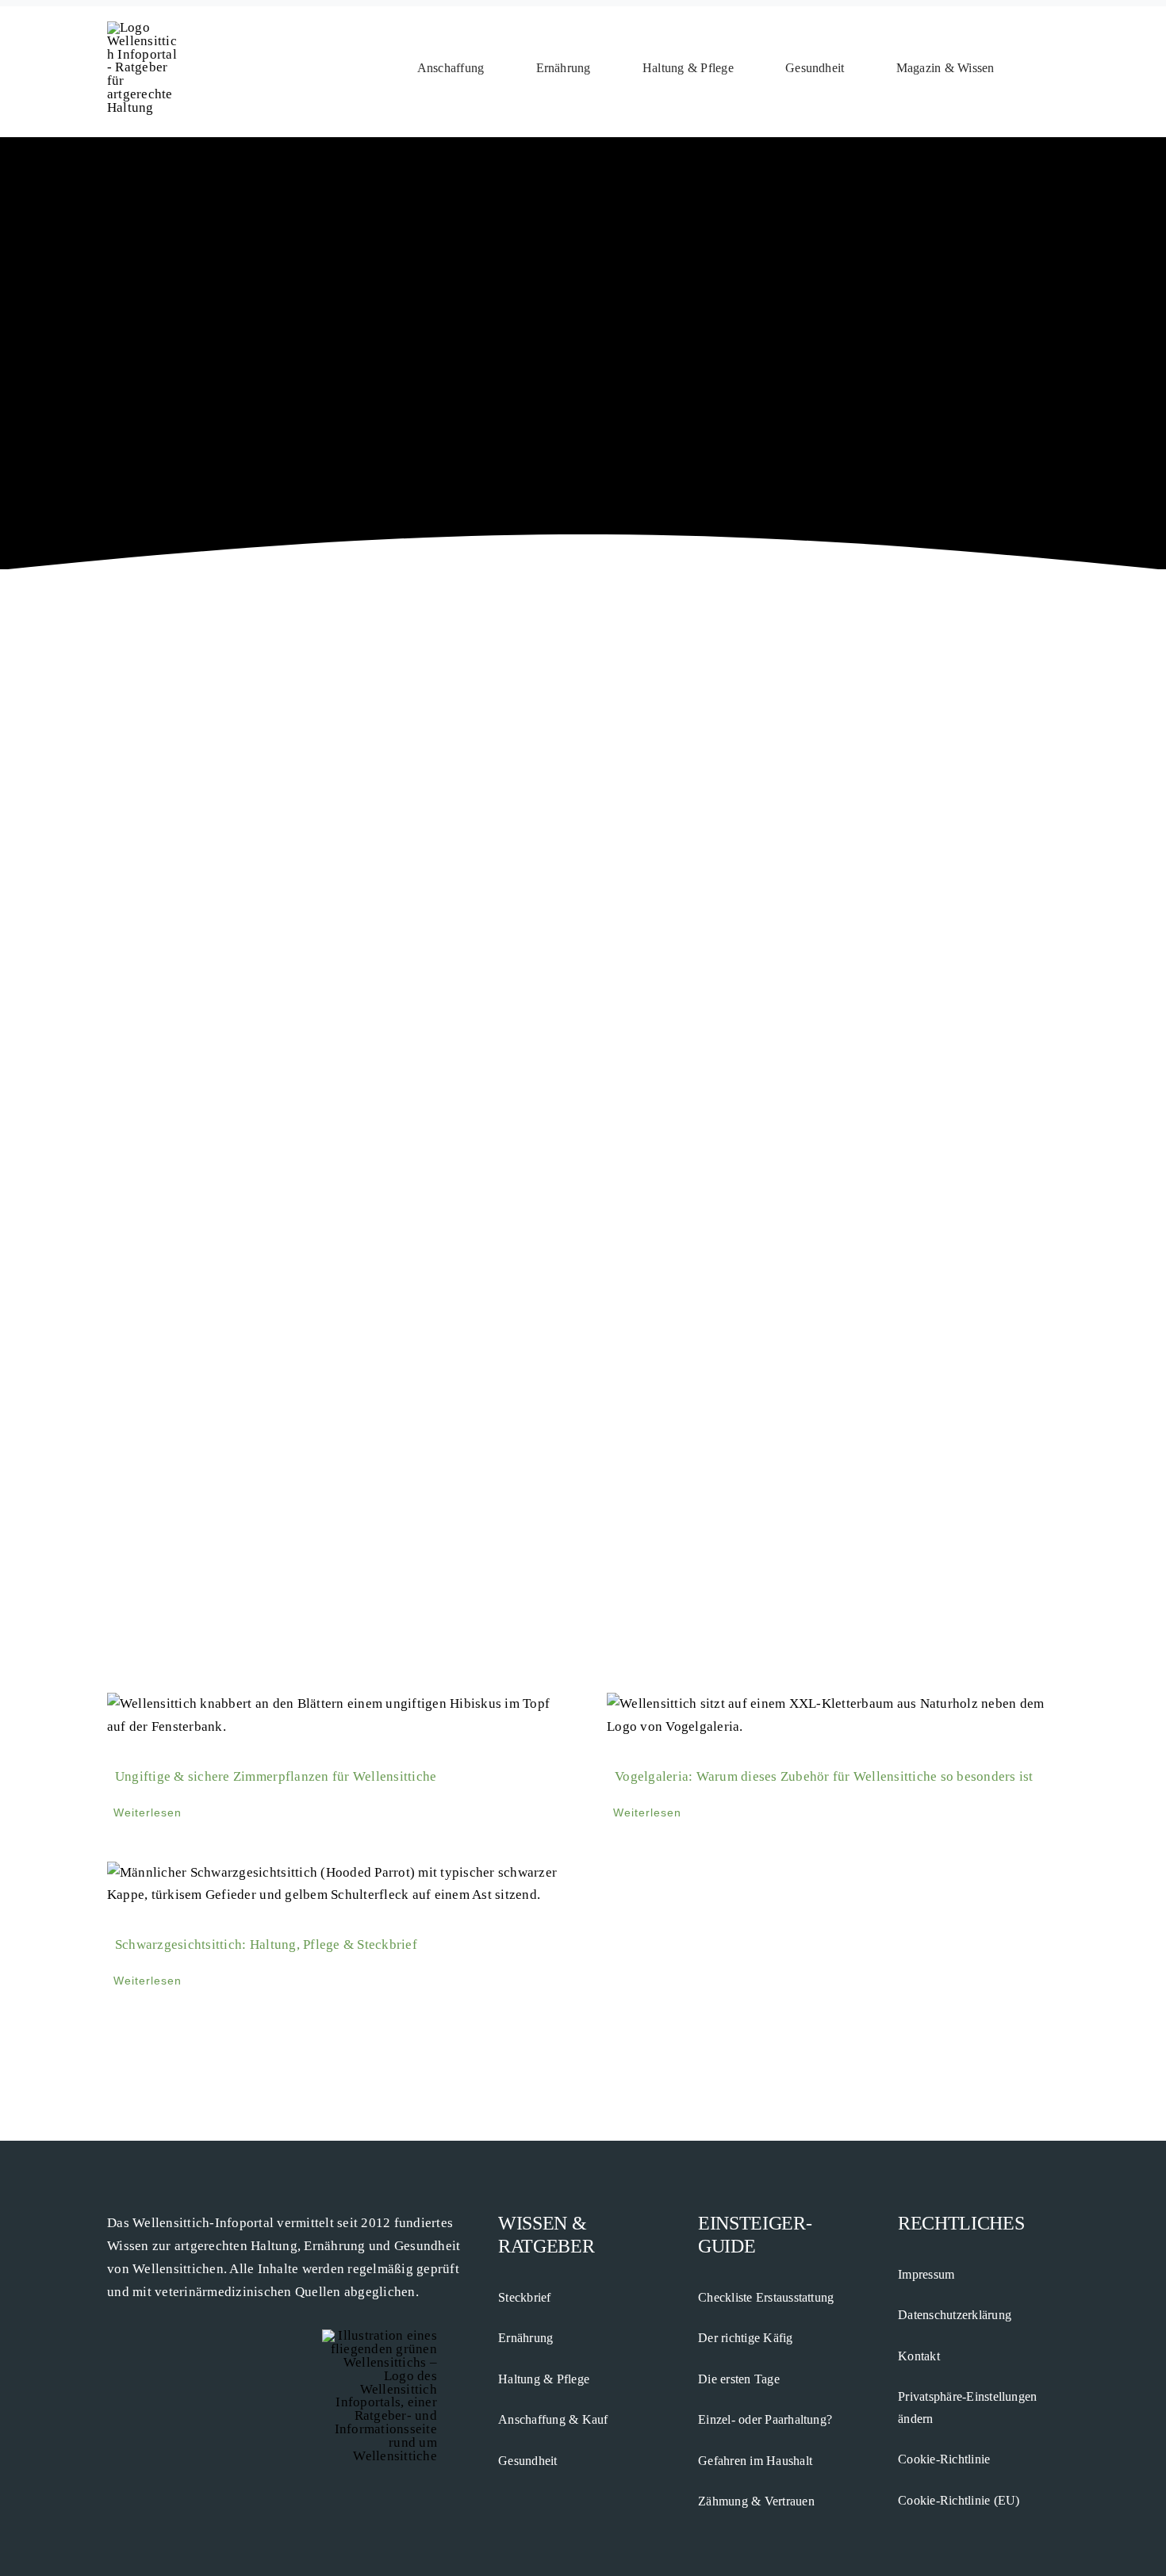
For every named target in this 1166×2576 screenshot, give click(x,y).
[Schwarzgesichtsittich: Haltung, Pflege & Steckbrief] (333, 1885)
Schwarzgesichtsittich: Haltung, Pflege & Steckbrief (266, 1944)
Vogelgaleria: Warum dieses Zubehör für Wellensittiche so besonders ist (824, 1776)
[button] (1053, 68)
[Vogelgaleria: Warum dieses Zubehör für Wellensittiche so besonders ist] (833, 1716)
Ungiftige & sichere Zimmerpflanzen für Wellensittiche (276, 1776)
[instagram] (163, 2323)
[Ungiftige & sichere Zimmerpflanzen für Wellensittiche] (333, 1716)
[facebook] (112, 2323)
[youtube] (137, 2323)
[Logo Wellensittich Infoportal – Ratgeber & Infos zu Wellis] (143, 27)
